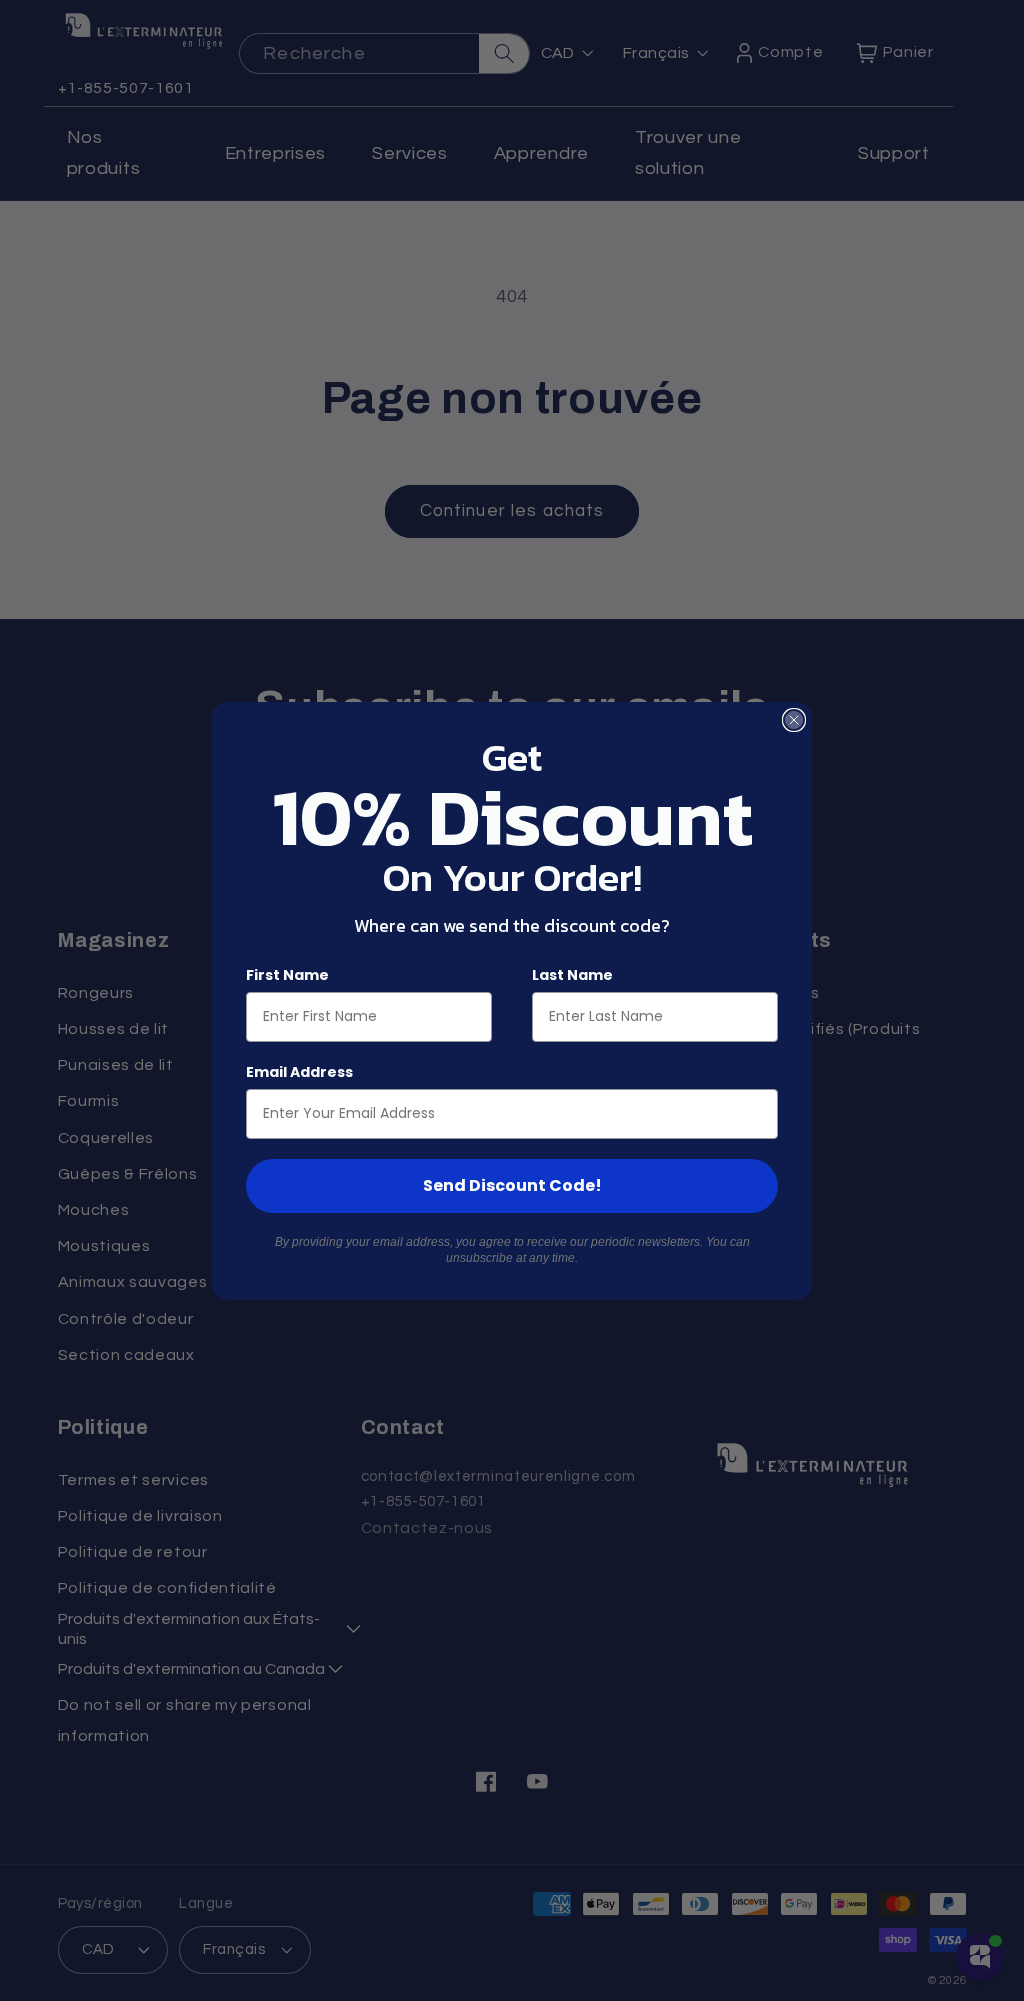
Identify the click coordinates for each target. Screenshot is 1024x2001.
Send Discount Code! (512, 1185)
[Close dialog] (794, 720)
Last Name (572, 975)
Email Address (299, 1072)
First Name (287, 975)
